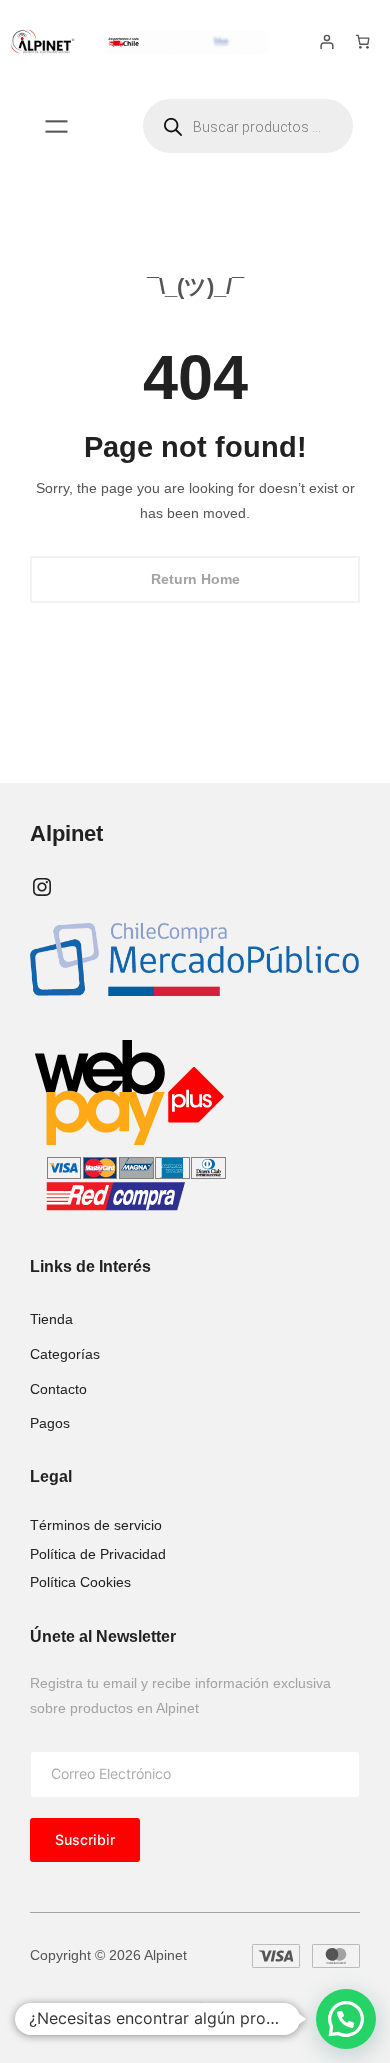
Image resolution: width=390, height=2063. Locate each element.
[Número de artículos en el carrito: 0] (362, 41)
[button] (346, 2019)
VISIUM (160, 2010)
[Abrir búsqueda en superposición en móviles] (248, 126)
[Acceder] (326, 41)
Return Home (195, 579)
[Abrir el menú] (56, 126)
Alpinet (66, 833)
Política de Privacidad (98, 1554)
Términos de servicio (96, 1525)
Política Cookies (80, 1582)
